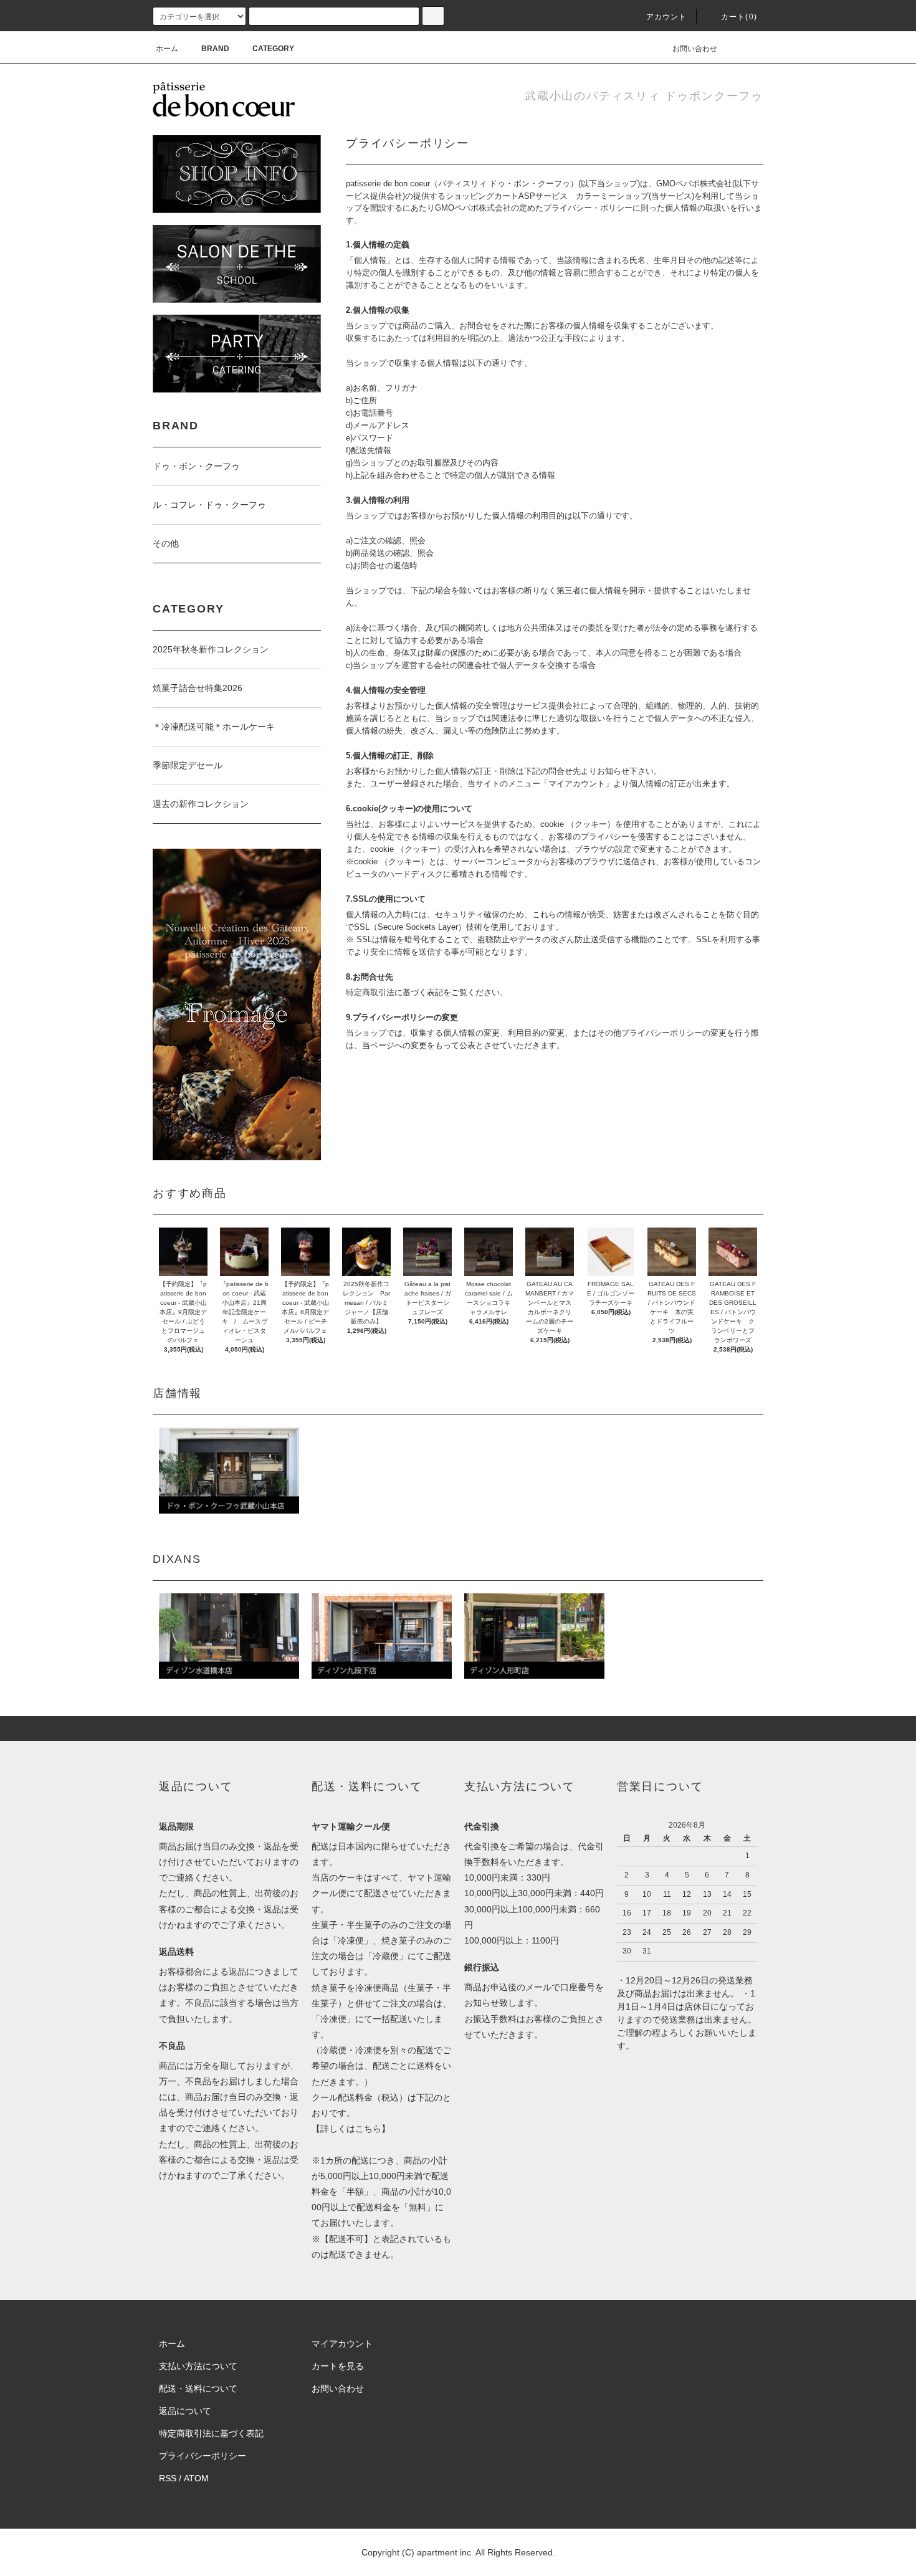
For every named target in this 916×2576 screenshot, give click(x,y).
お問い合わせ (695, 49)
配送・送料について (198, 2388)
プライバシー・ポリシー (588, 208)
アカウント (667, 17)
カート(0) (739, 17)
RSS (168, 2478)
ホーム (167, 49)
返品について (185, 2411)
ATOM (196, 2478)
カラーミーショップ (612, 196)
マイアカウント (342, 2344)
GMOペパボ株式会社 (694, 184)
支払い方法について (198, 2366)
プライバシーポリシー (203, 2456)
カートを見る (338, 2366)
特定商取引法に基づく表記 (211, 2433)
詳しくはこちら (351, 2129)
